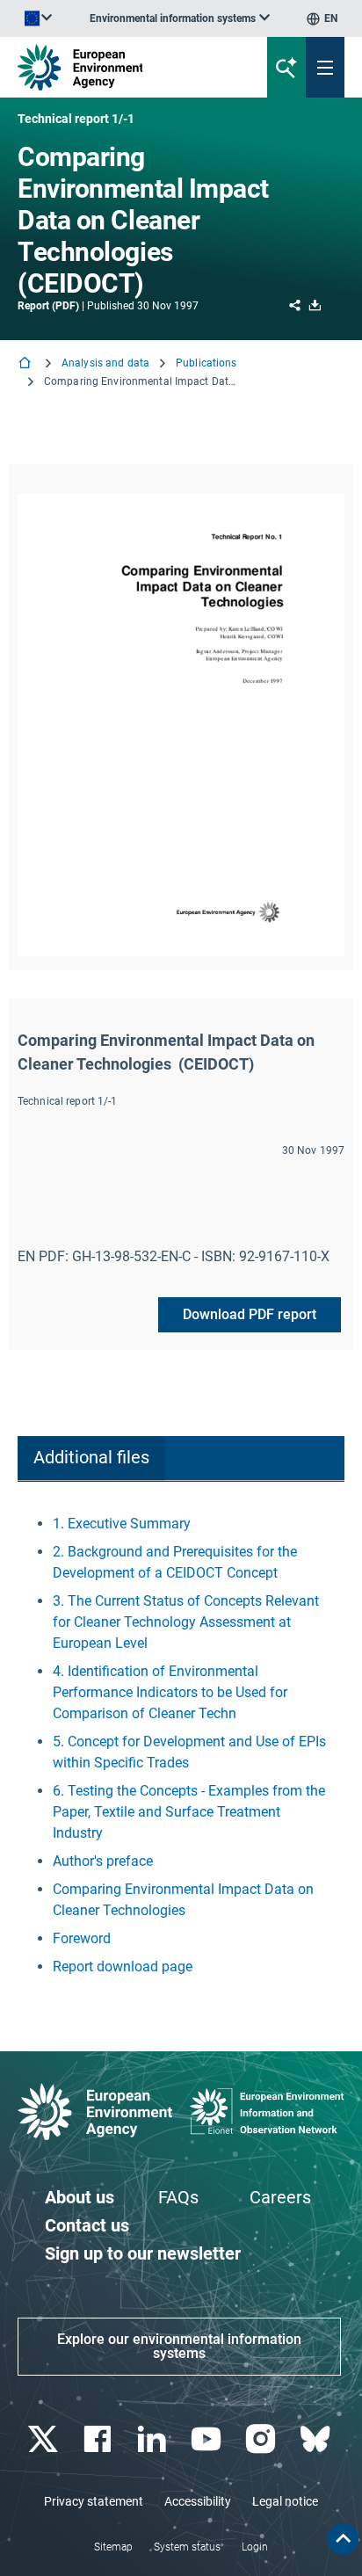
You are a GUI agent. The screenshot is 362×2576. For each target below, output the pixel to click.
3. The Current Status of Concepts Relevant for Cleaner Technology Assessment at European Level (186, 1622)
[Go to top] (343, 2539)
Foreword (82, 1938)
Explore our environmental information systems (179, 2346)
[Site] (122, 67)
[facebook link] (99, 2439)
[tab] (91, 1459)
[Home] (26, 364)
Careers (280, 2197)
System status (187, 2547)
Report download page (123, 1966)
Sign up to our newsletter (143, 2253)
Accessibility (198, 2501)
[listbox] (180, 18)
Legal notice (285, 2501)
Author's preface (103, 1861)
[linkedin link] (153, 2439)
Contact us (87, 2225)
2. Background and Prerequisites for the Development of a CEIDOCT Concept (175, 1562)
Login (255, 2547)
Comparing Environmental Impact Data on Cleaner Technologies (183, 1900)
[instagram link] (262, 2439)
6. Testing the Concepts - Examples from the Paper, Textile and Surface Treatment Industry (189, 1812)
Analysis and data (105, 363)
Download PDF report (250, 1314)
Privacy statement (94, 2501)
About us (80, 2197)
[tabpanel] (181, 1745)
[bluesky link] (317, 2439)
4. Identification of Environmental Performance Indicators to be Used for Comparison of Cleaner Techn (170, 1692)
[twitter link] (44, 2439)
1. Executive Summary (122, 1524)
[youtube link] (208, 2439)
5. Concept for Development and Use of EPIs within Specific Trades (189, 1752)
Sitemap (113, 2547)
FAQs (178, 2197)
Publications (206, 363)
